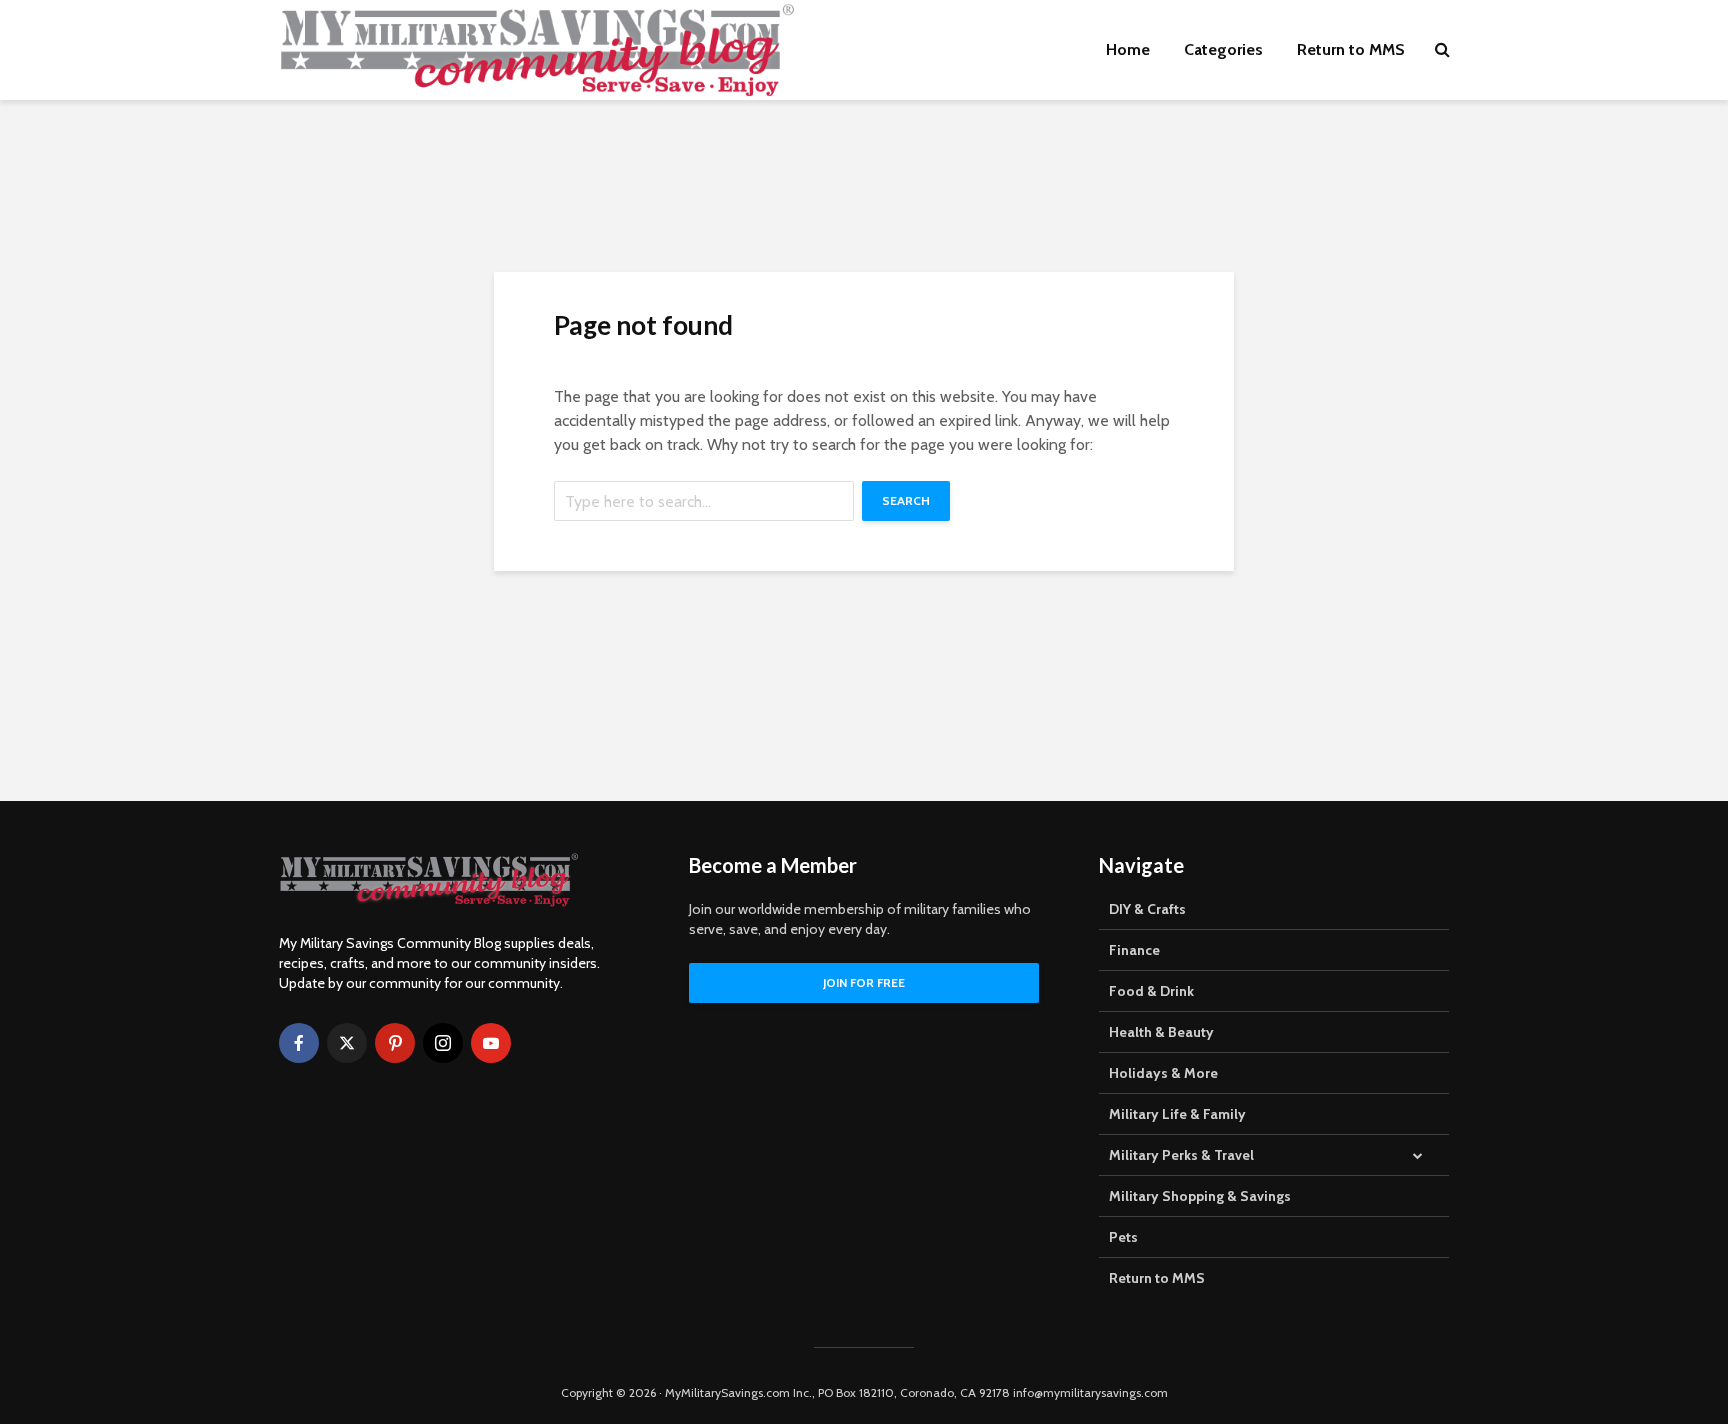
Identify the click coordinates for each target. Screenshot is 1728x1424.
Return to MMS (1351, 49)
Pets (1123, 1237)
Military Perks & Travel (1181, 1155)
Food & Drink (1151, 991)
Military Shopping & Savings (1200, 1196)
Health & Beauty (1161, 1032)
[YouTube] (491, 1043)
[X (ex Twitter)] (347, 1043)
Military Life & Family (1177, 1114)
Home (1128, 49)
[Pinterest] (395, 1043)
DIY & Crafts (1147, 909)
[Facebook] (299, 1043)
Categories (1223, 49)
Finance (1134, 950)
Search (906, 500)
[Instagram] (443, 1043)
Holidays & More (1163, 1073)
